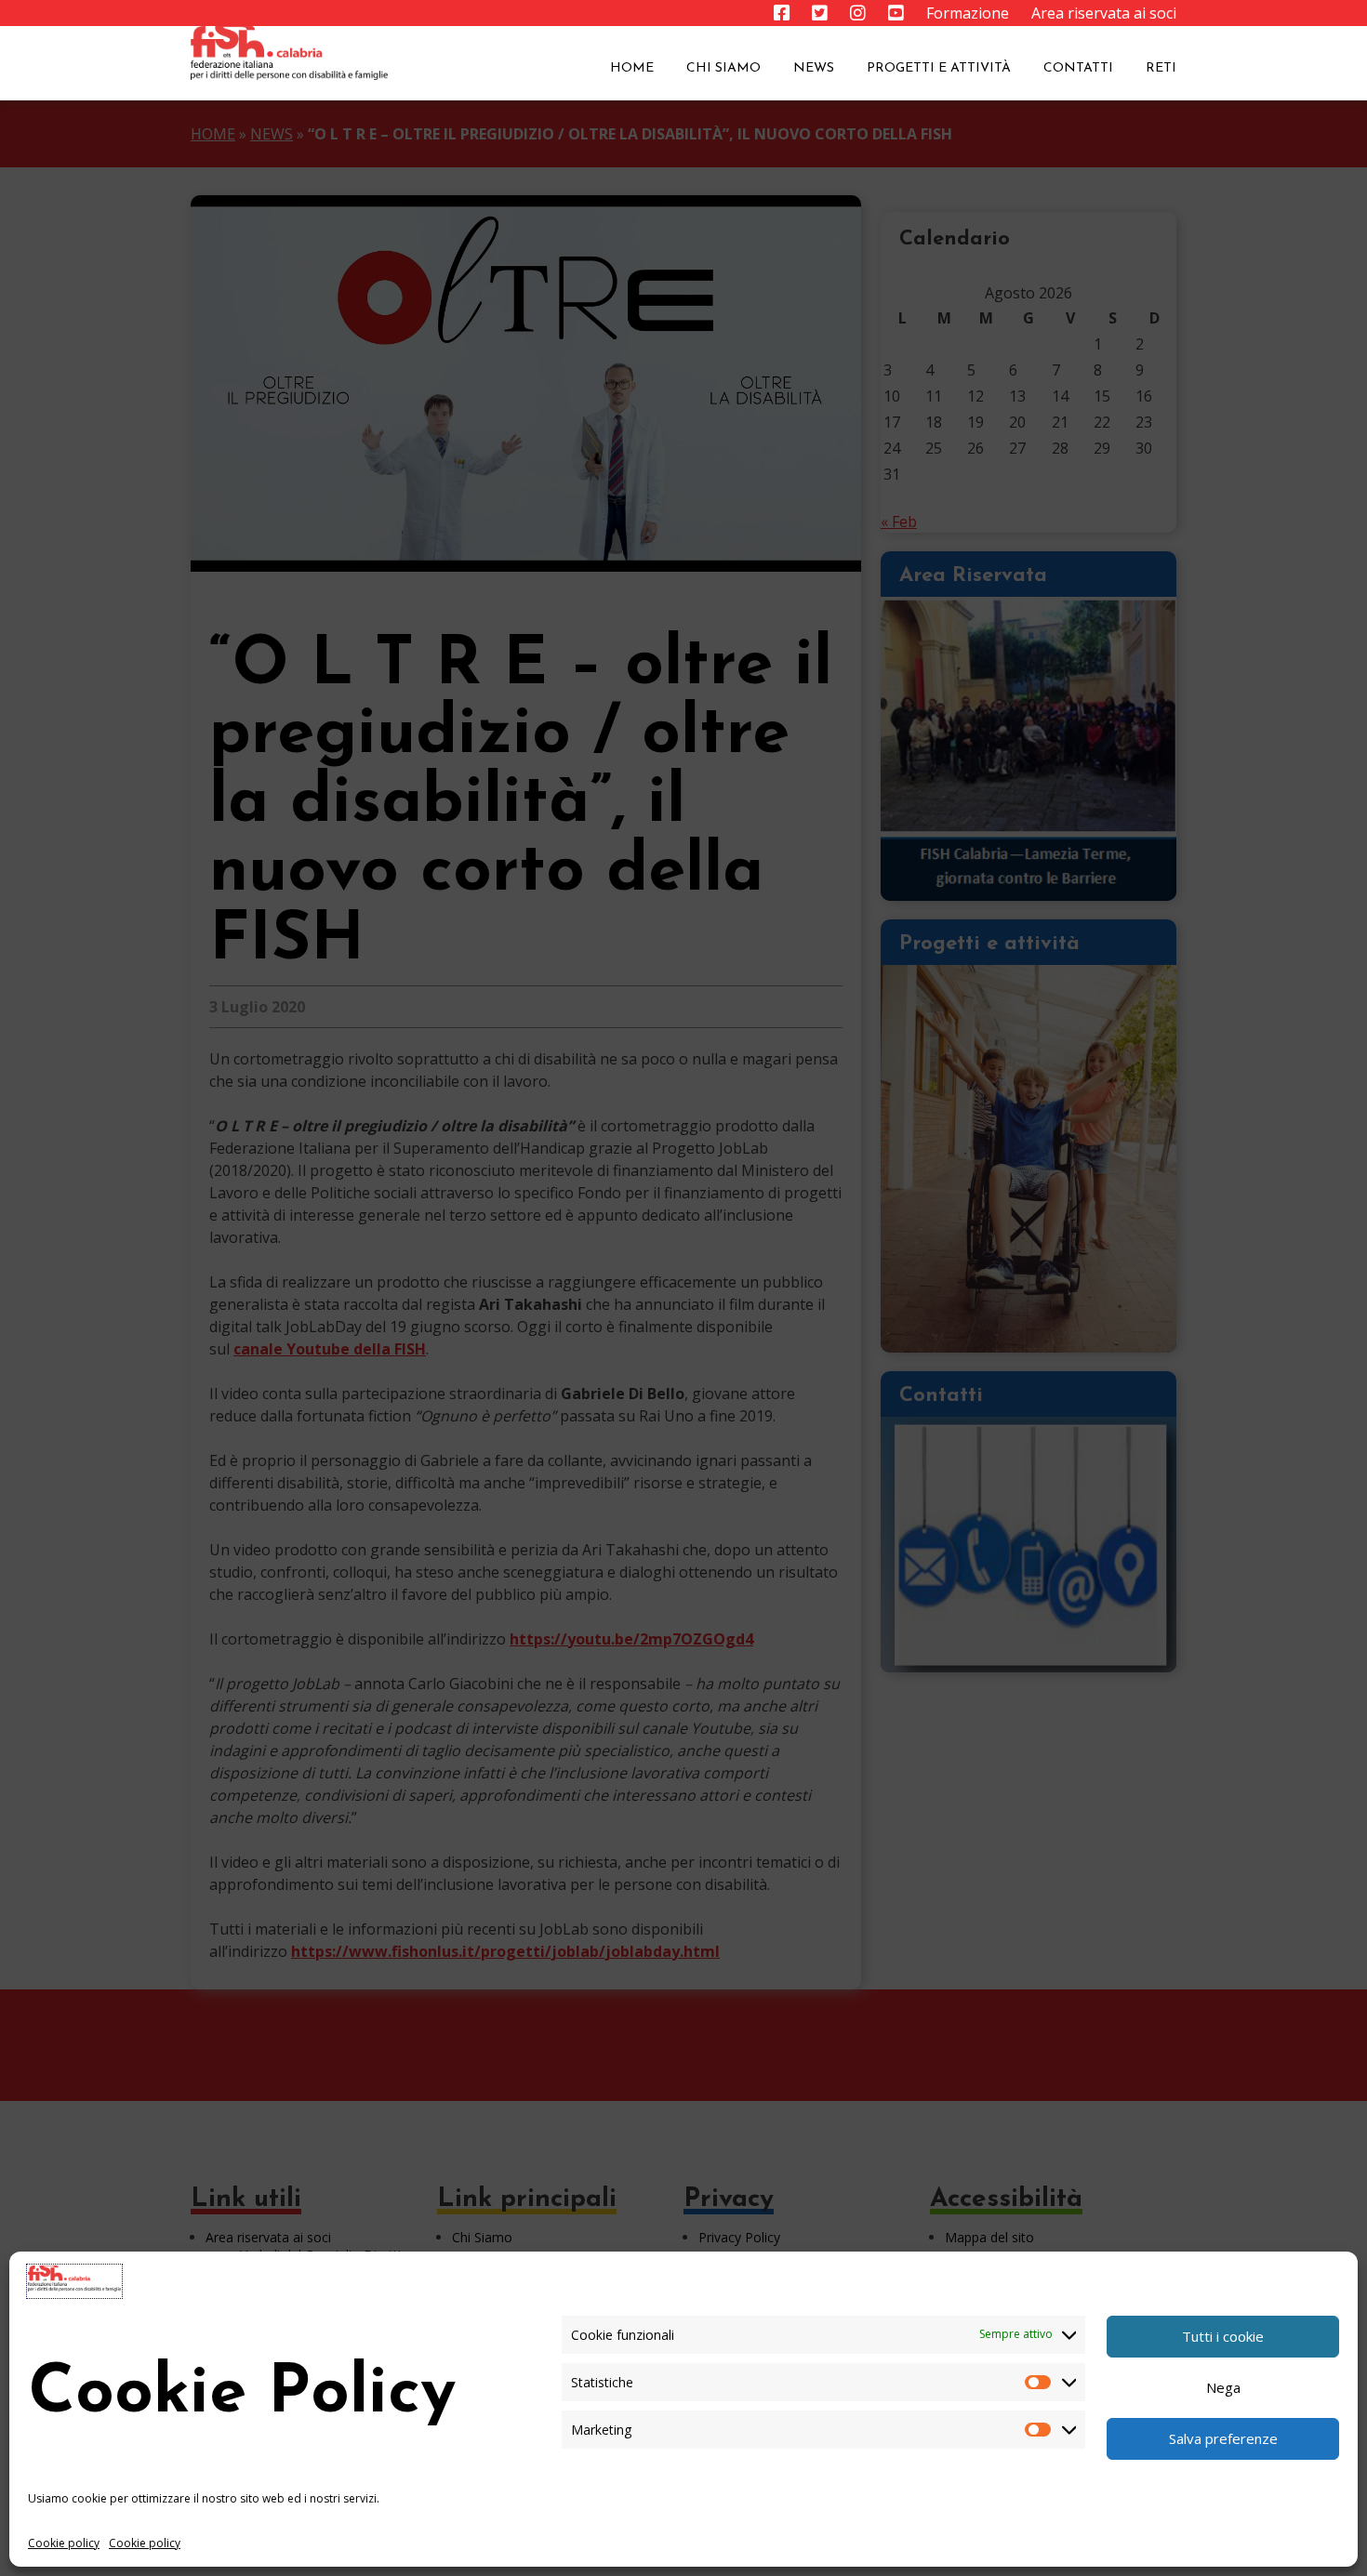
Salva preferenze (1223, 2438)
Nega (1223, 2387)
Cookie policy (64, 2543)
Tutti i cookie (1223, 2336)
